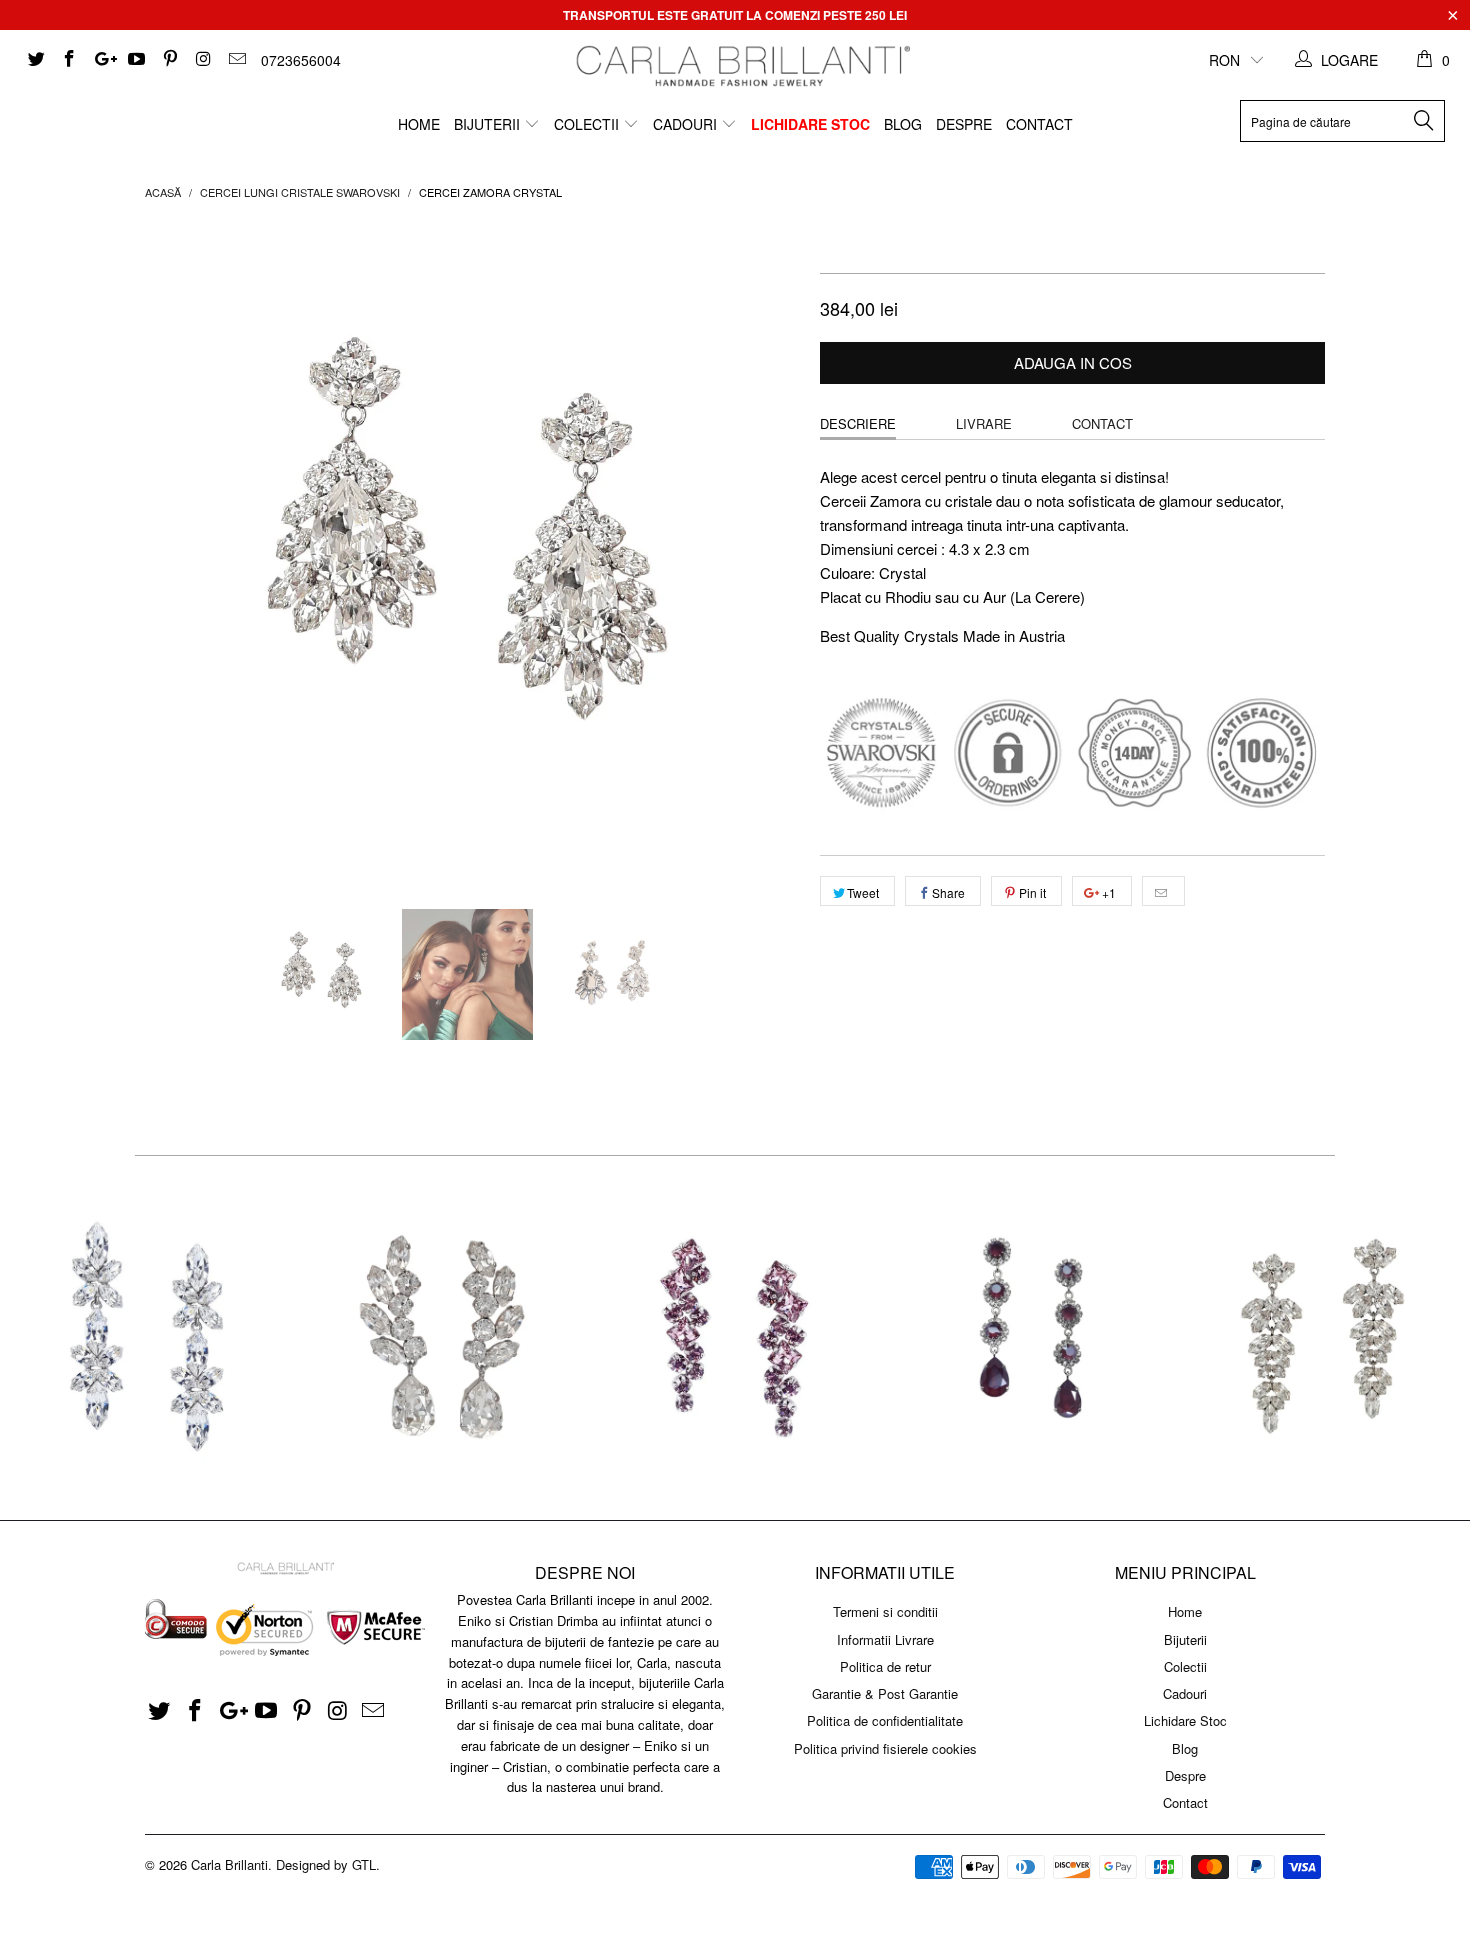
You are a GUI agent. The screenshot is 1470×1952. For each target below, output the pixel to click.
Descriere (858, 423)
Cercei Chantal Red (1029, 1338)
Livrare (984, 423)
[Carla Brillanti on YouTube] (136, 60)
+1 (1107, 892)
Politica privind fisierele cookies (885, 1748)
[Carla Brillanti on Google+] (102, 60)
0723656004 (301, 60)
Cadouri (687, 124)
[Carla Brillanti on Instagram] (203, 60)
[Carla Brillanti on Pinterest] (169, 60)
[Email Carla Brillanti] (236, 60)
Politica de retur (885, 1666)
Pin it (1032, 892)
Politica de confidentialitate (885, 1720)
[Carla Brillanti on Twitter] (35, 60)
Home (419, 124)
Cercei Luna (441, 1338)
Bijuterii (489, 124)
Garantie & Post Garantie (885, 1693)
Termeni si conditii (885, 1611)
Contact (1039, 124)
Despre (964, 124)
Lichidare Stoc (810, 124)
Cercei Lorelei (147, 1338)
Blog (903, 124)
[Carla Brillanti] (740, 66)
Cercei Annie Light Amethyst (735, 1338)
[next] (765, 551)
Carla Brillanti (229, 1864)
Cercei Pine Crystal (1323, 1338)
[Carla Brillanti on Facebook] (69, 60)
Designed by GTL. (328, 1864)
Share (948, 892)
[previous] (180, 551)
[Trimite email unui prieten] (1163, 891)
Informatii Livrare (885, 1639)
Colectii (588, 124)
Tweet (863, 892)
